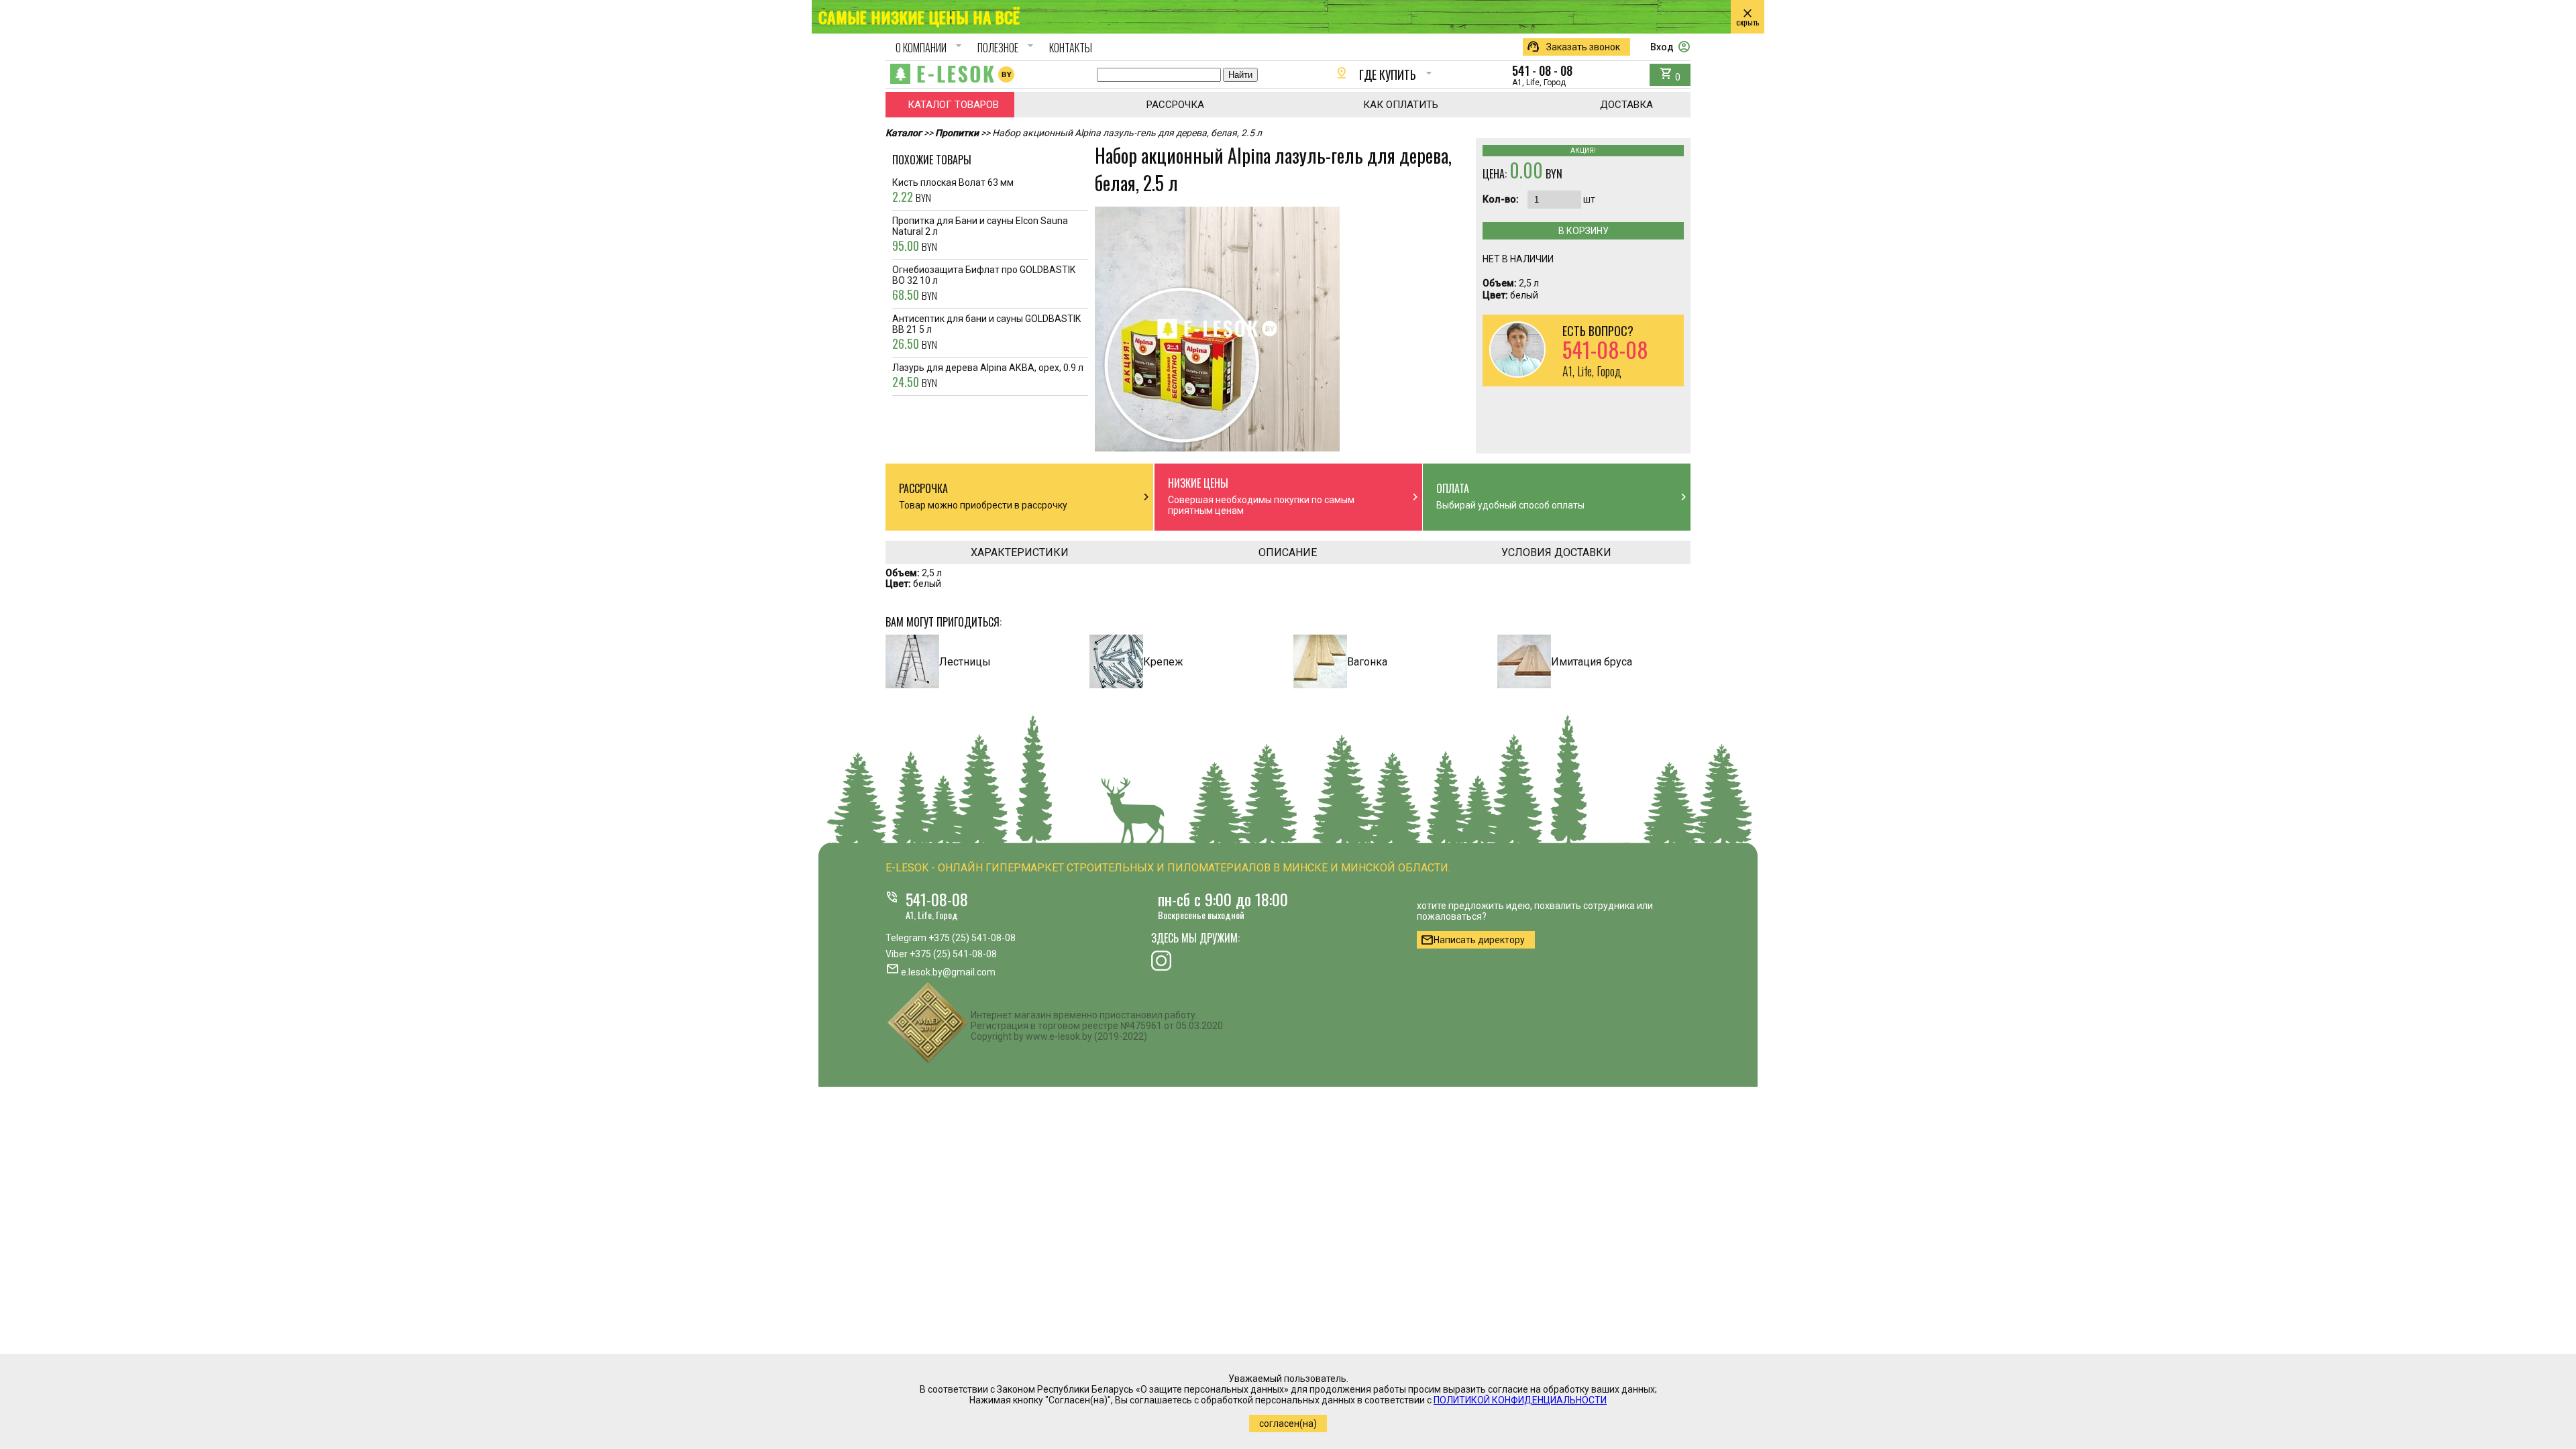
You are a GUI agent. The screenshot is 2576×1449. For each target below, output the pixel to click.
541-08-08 (937, 899)
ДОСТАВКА (1626, 105)
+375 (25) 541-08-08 (972, 938)
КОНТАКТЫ (1071, 48)
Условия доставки (1556, 552)
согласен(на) (1288, 1424)
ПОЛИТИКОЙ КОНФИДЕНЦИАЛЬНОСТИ (1520, 1400)
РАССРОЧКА (1175, 105)
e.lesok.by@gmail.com (948, 972)
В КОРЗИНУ (1584, 231)
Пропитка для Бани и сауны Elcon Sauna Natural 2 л (980, 235)
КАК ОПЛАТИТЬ (1401, 105)
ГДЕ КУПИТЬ (1385, 74)
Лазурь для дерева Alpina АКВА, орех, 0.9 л (988, 376)
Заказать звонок (1573, 47)
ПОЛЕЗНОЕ (1007, 48)
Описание (1288, 552)
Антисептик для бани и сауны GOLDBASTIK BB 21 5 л (986, 333)
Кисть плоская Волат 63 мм (953, 191)
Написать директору (1472, 940)
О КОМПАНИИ (930, 48)
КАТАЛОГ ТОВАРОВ (953, 105)
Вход (1670, 47)
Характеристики (1020, 552)
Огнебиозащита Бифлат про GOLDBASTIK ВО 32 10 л (984, 284)
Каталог (904, 133)
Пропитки (957, 133)
